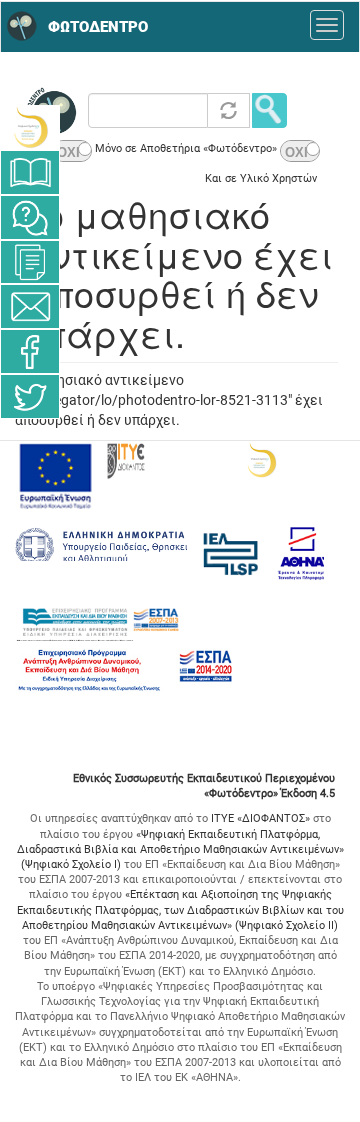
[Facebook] (30, 351)
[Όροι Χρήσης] (30, 262)
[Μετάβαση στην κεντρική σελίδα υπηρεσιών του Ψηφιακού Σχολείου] (30, 127)
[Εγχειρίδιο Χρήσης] (30, 172)
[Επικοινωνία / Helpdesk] (30, 306)
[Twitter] (30, 396)
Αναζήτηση (269, 110)
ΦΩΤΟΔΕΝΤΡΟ (98, 27)
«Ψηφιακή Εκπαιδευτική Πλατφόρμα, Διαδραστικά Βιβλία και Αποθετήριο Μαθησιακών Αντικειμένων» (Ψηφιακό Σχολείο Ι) (180, 849)
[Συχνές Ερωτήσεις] (30, 217)
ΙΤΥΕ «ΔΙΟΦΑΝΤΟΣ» (260, 818)
